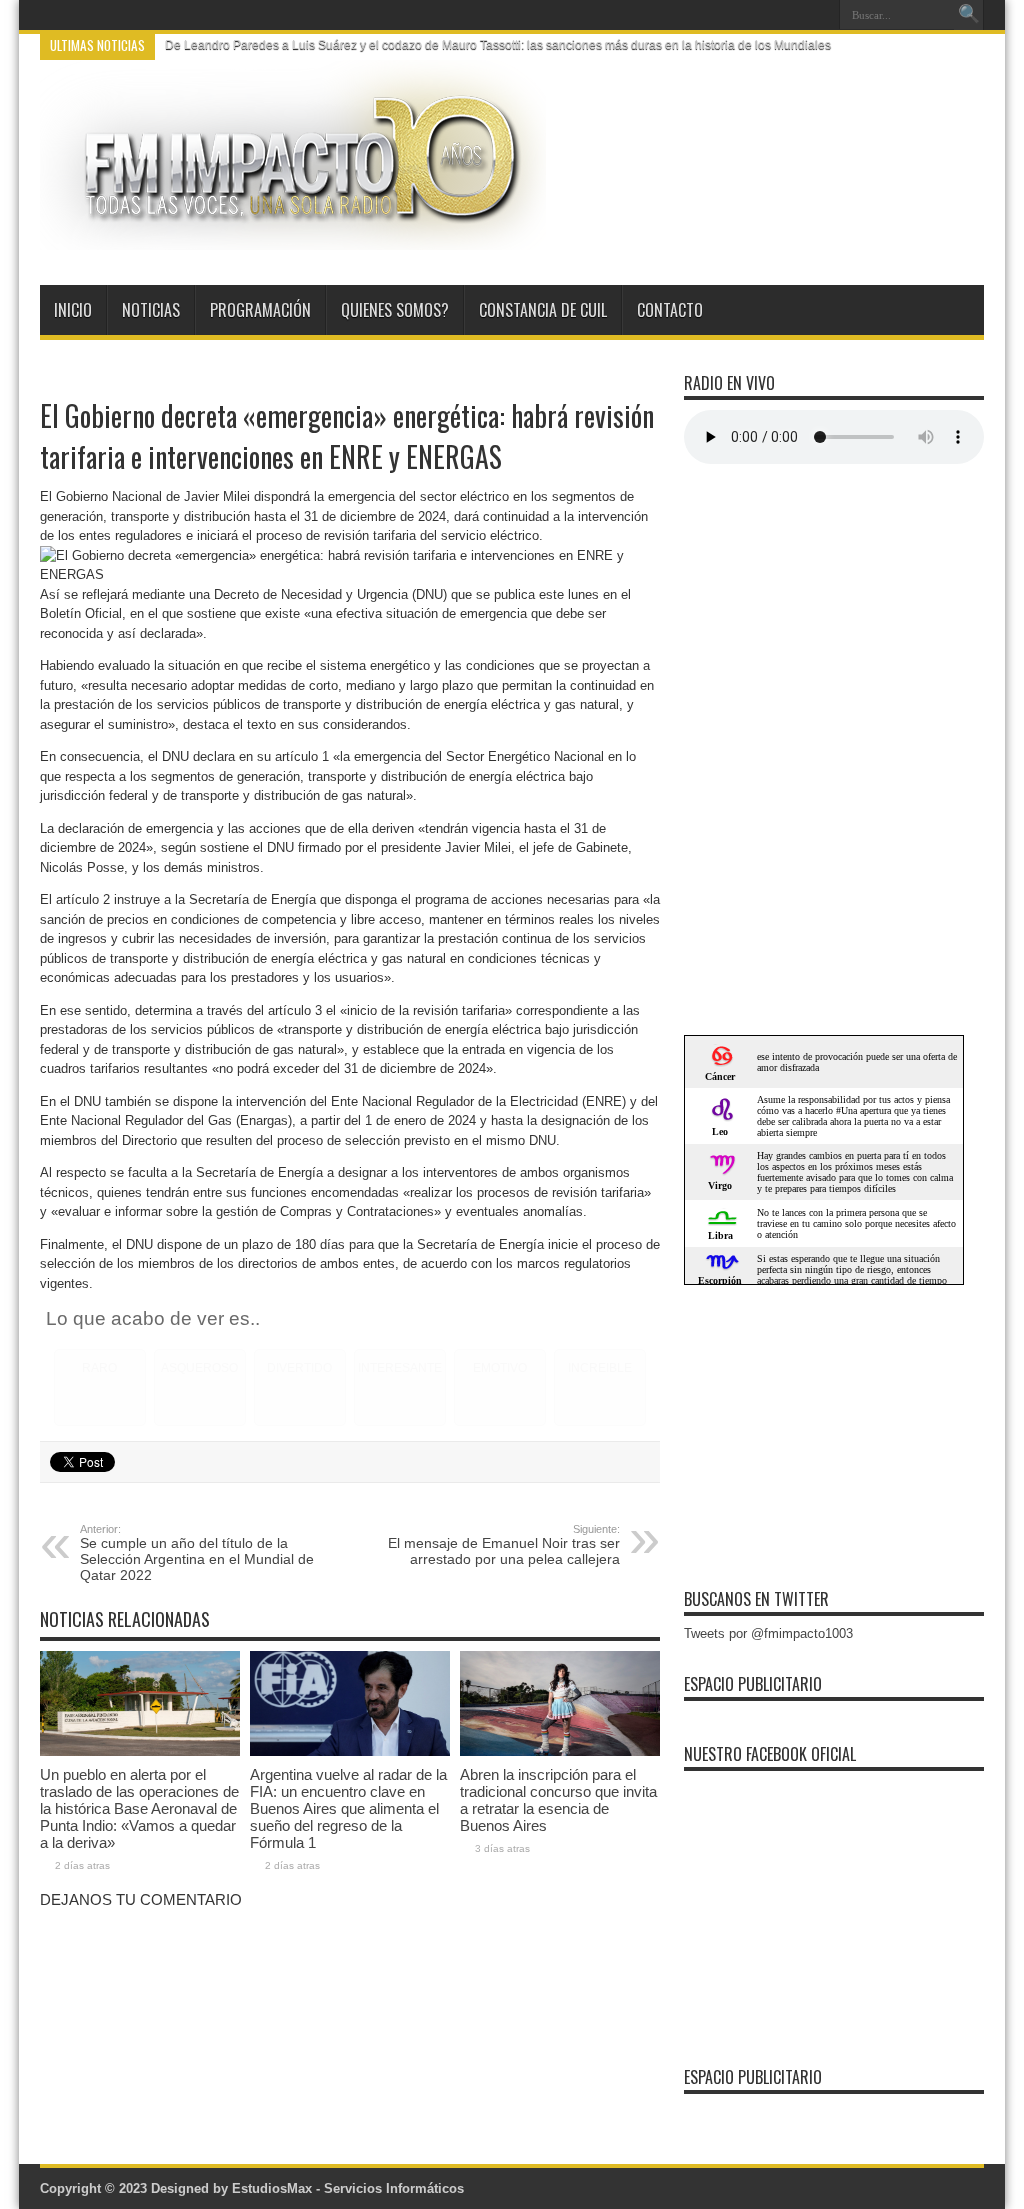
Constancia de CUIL (543, 310)
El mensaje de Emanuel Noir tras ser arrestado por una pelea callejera (504, 1545)
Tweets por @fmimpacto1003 (768, 1633)
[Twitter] (817, 15)
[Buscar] (969, 15)
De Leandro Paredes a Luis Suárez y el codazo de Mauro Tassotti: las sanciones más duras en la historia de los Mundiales (498, 45)
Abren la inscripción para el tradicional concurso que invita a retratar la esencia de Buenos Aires (558, 1800)
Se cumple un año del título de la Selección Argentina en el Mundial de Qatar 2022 (197, 1553)
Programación (260, 310)
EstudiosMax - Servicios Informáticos (348, 2188)
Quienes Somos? (395, 310)
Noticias (151, 310)
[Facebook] (793, 15)
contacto (670, 310)
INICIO (73, 310)
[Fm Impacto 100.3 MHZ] (293, 235)
